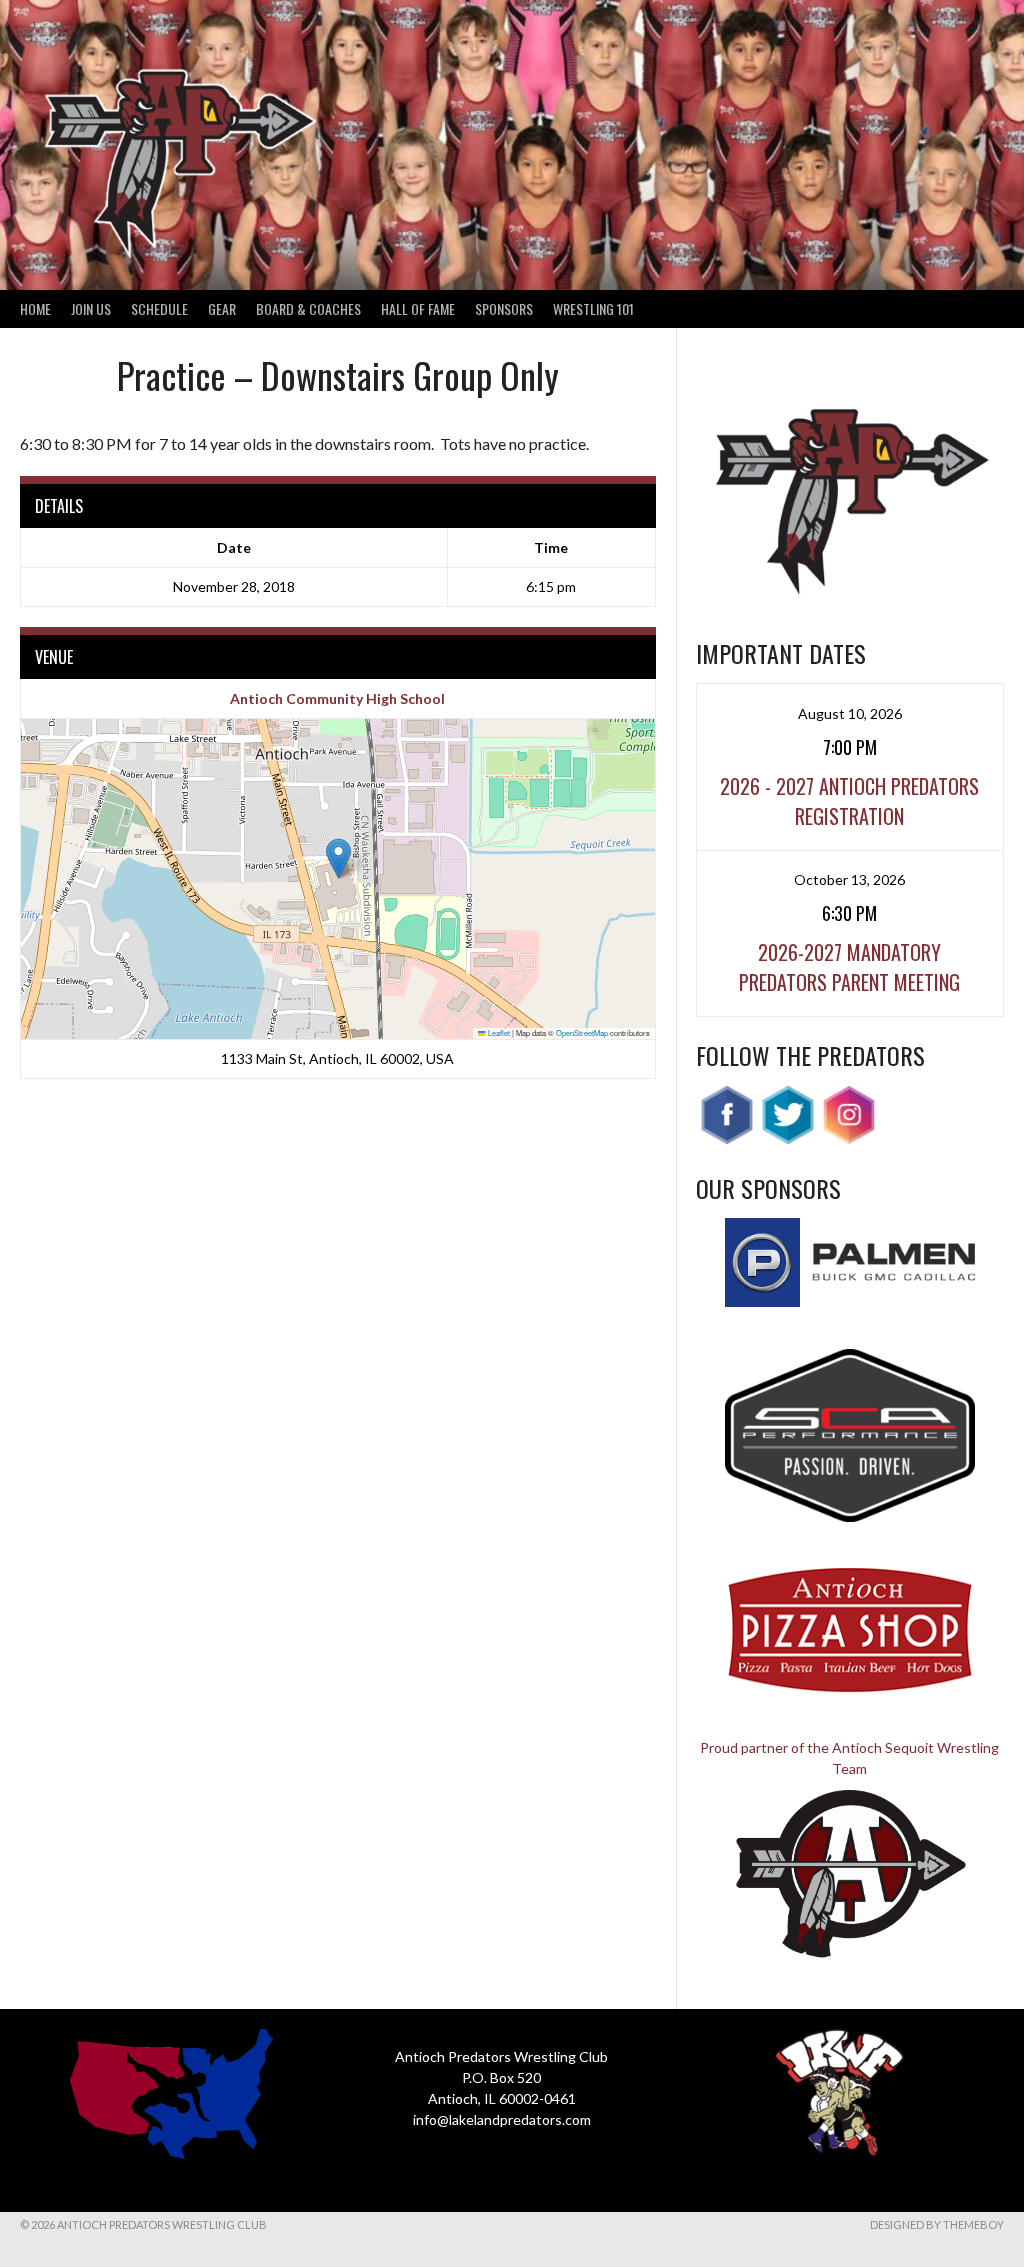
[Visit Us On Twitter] (787, 1139)
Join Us (91, 308)
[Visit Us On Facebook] (726, 1139)
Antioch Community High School (337, 698)
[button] (338, 858)
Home (35, 308)
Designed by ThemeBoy (937, 2224)
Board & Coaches (308, 308)
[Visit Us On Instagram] (848, 1139)
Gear (222, 308)
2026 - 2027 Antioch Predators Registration (849, 801)
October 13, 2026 (849, 879)
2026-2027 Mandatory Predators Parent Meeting (849, 967)
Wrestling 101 (593, 308)
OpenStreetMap (582, 1032)
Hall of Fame (418, 308)
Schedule (159, 308)
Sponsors (504, 308)
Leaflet (498, 1032)
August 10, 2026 (850, 713)
